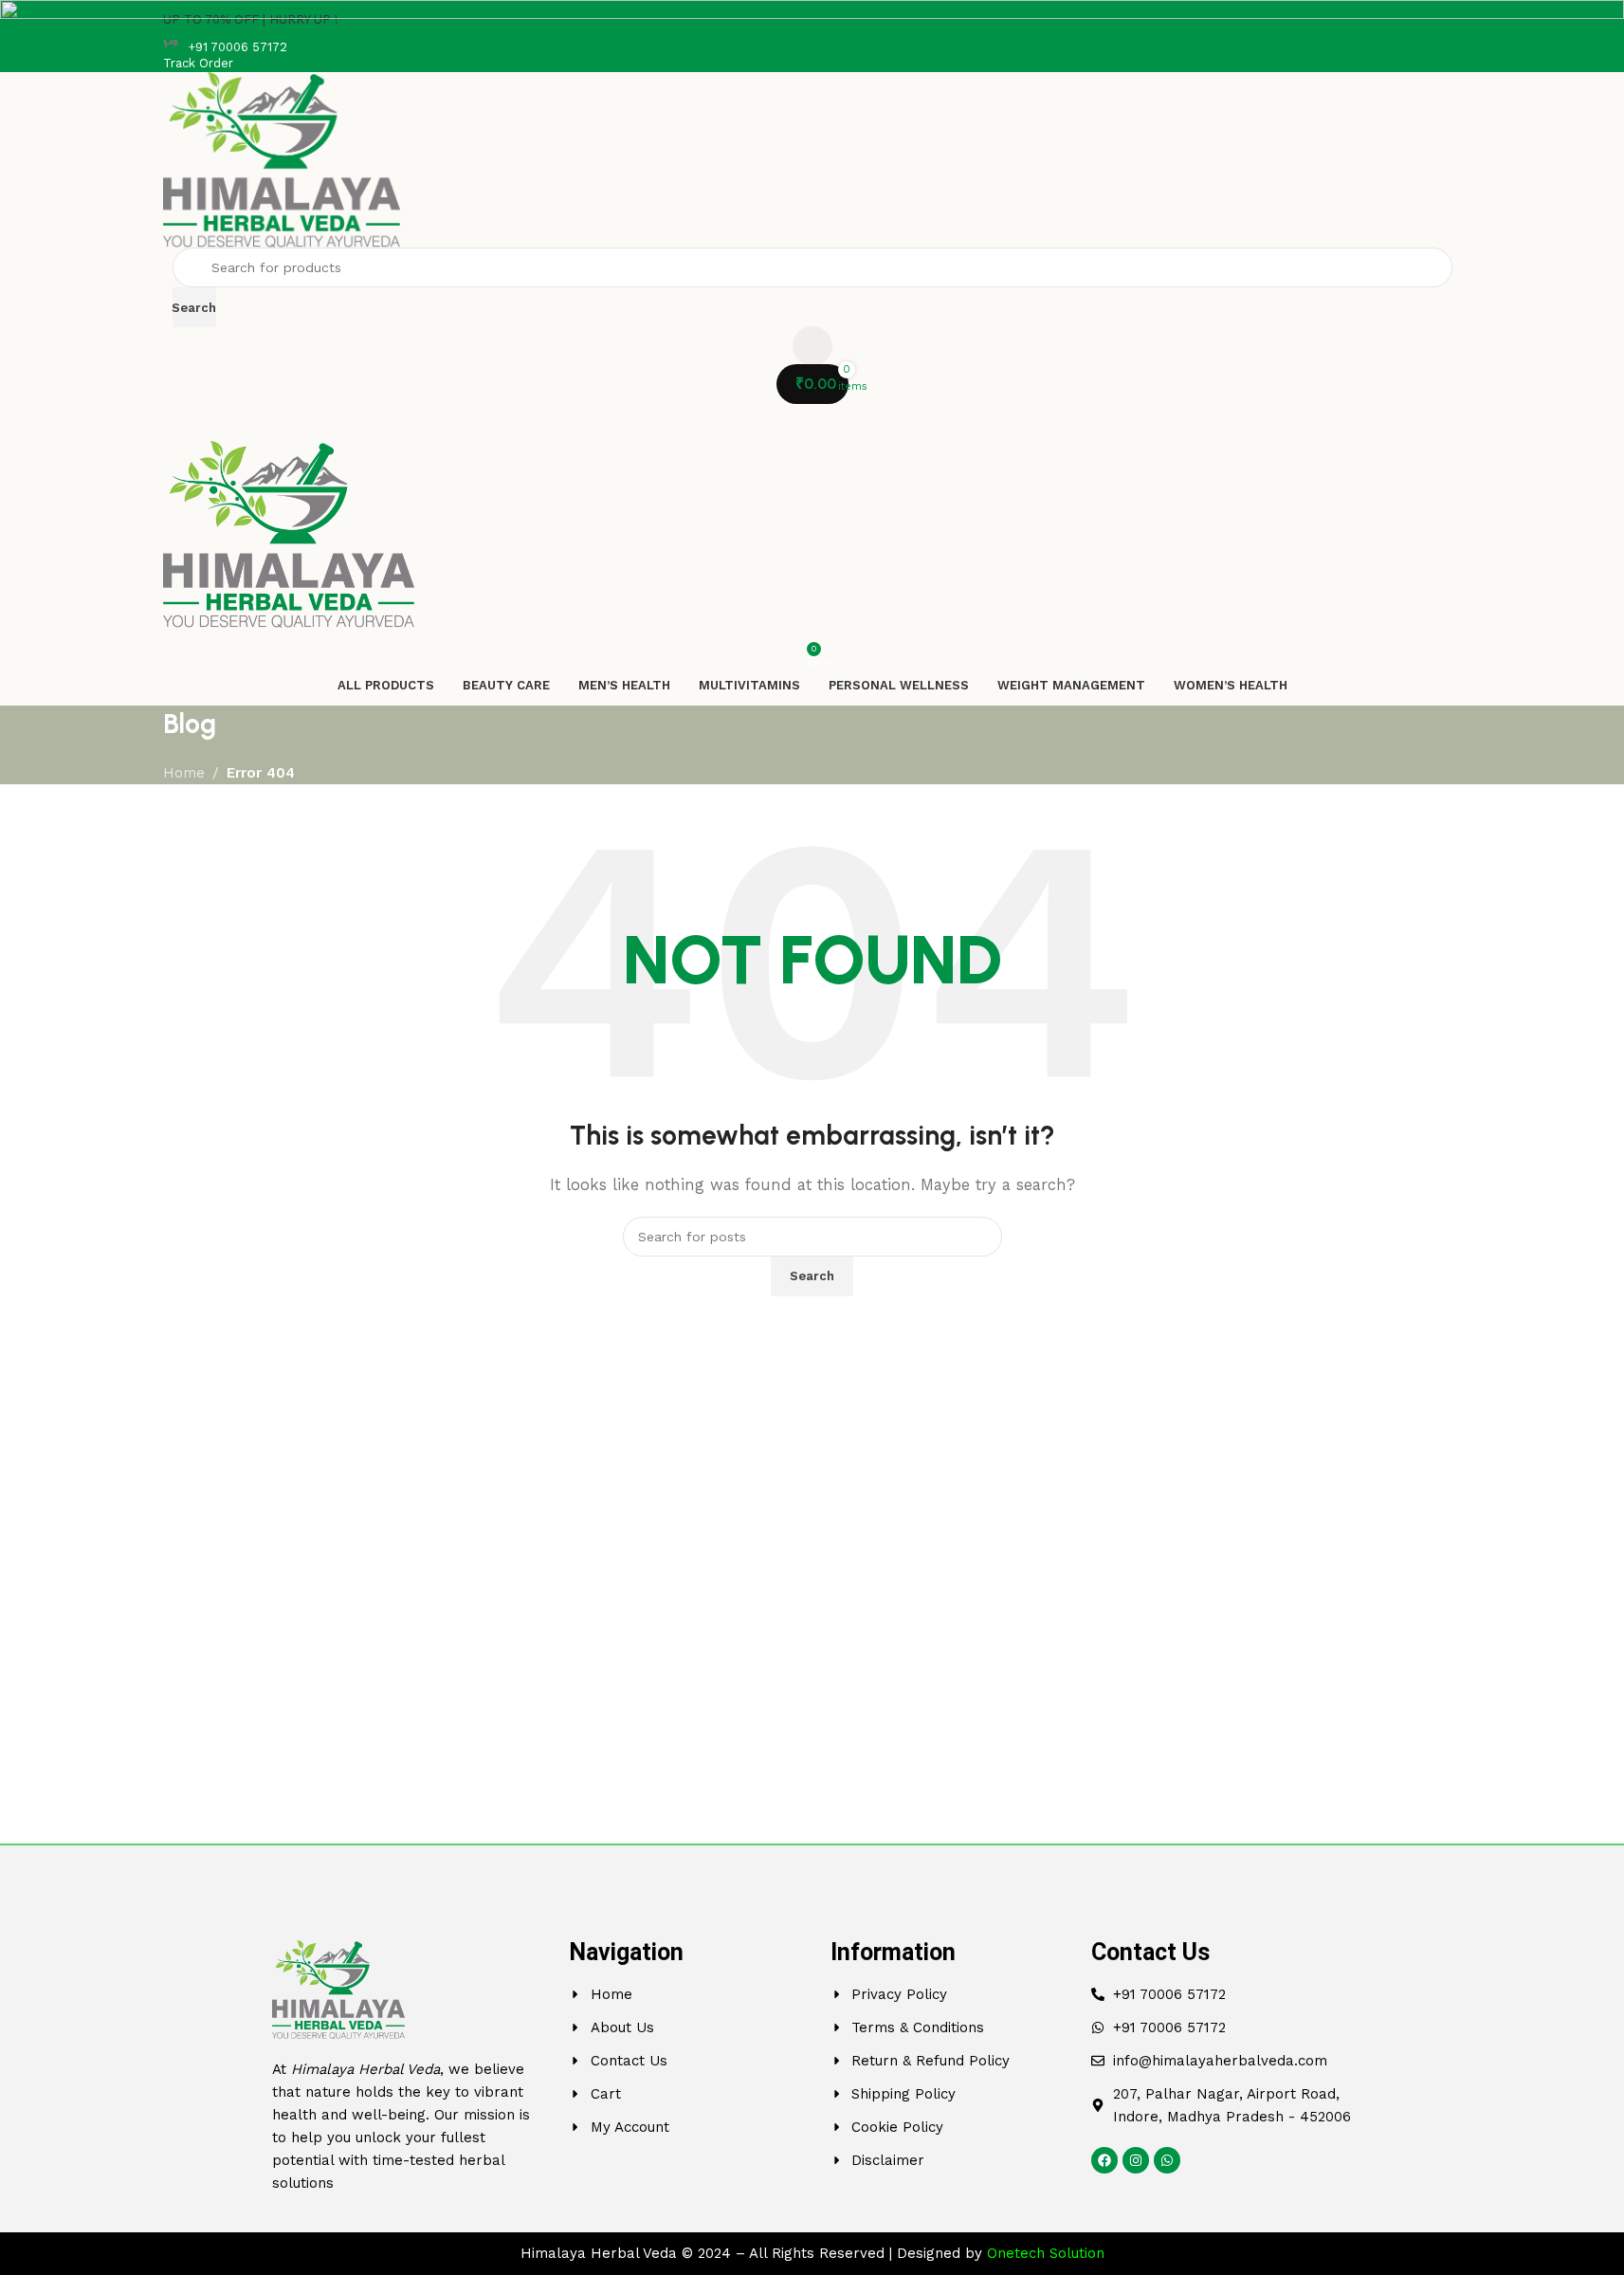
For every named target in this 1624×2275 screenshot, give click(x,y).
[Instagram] (1136, 2160)
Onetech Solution (1046, 2253)
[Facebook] (1104, 2160)
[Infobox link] (812, 48)
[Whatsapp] (1167, 2160)
